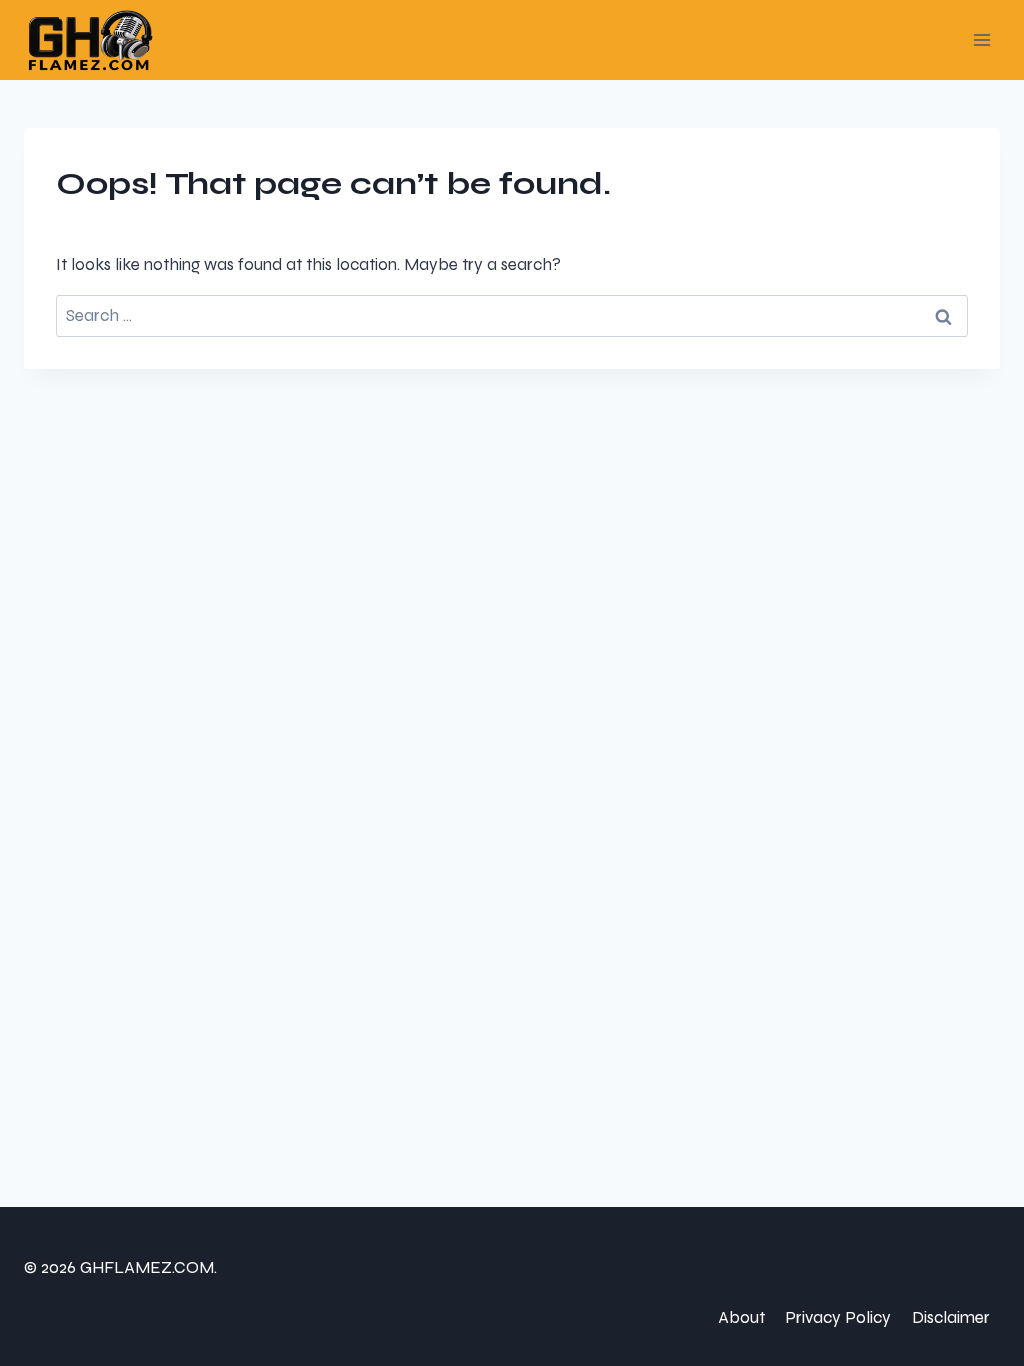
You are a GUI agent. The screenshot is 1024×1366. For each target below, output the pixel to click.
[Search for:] (512, 315)
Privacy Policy (838, 1317)
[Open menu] (981, 39)
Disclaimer (951, 1317)
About (741, 1317)
